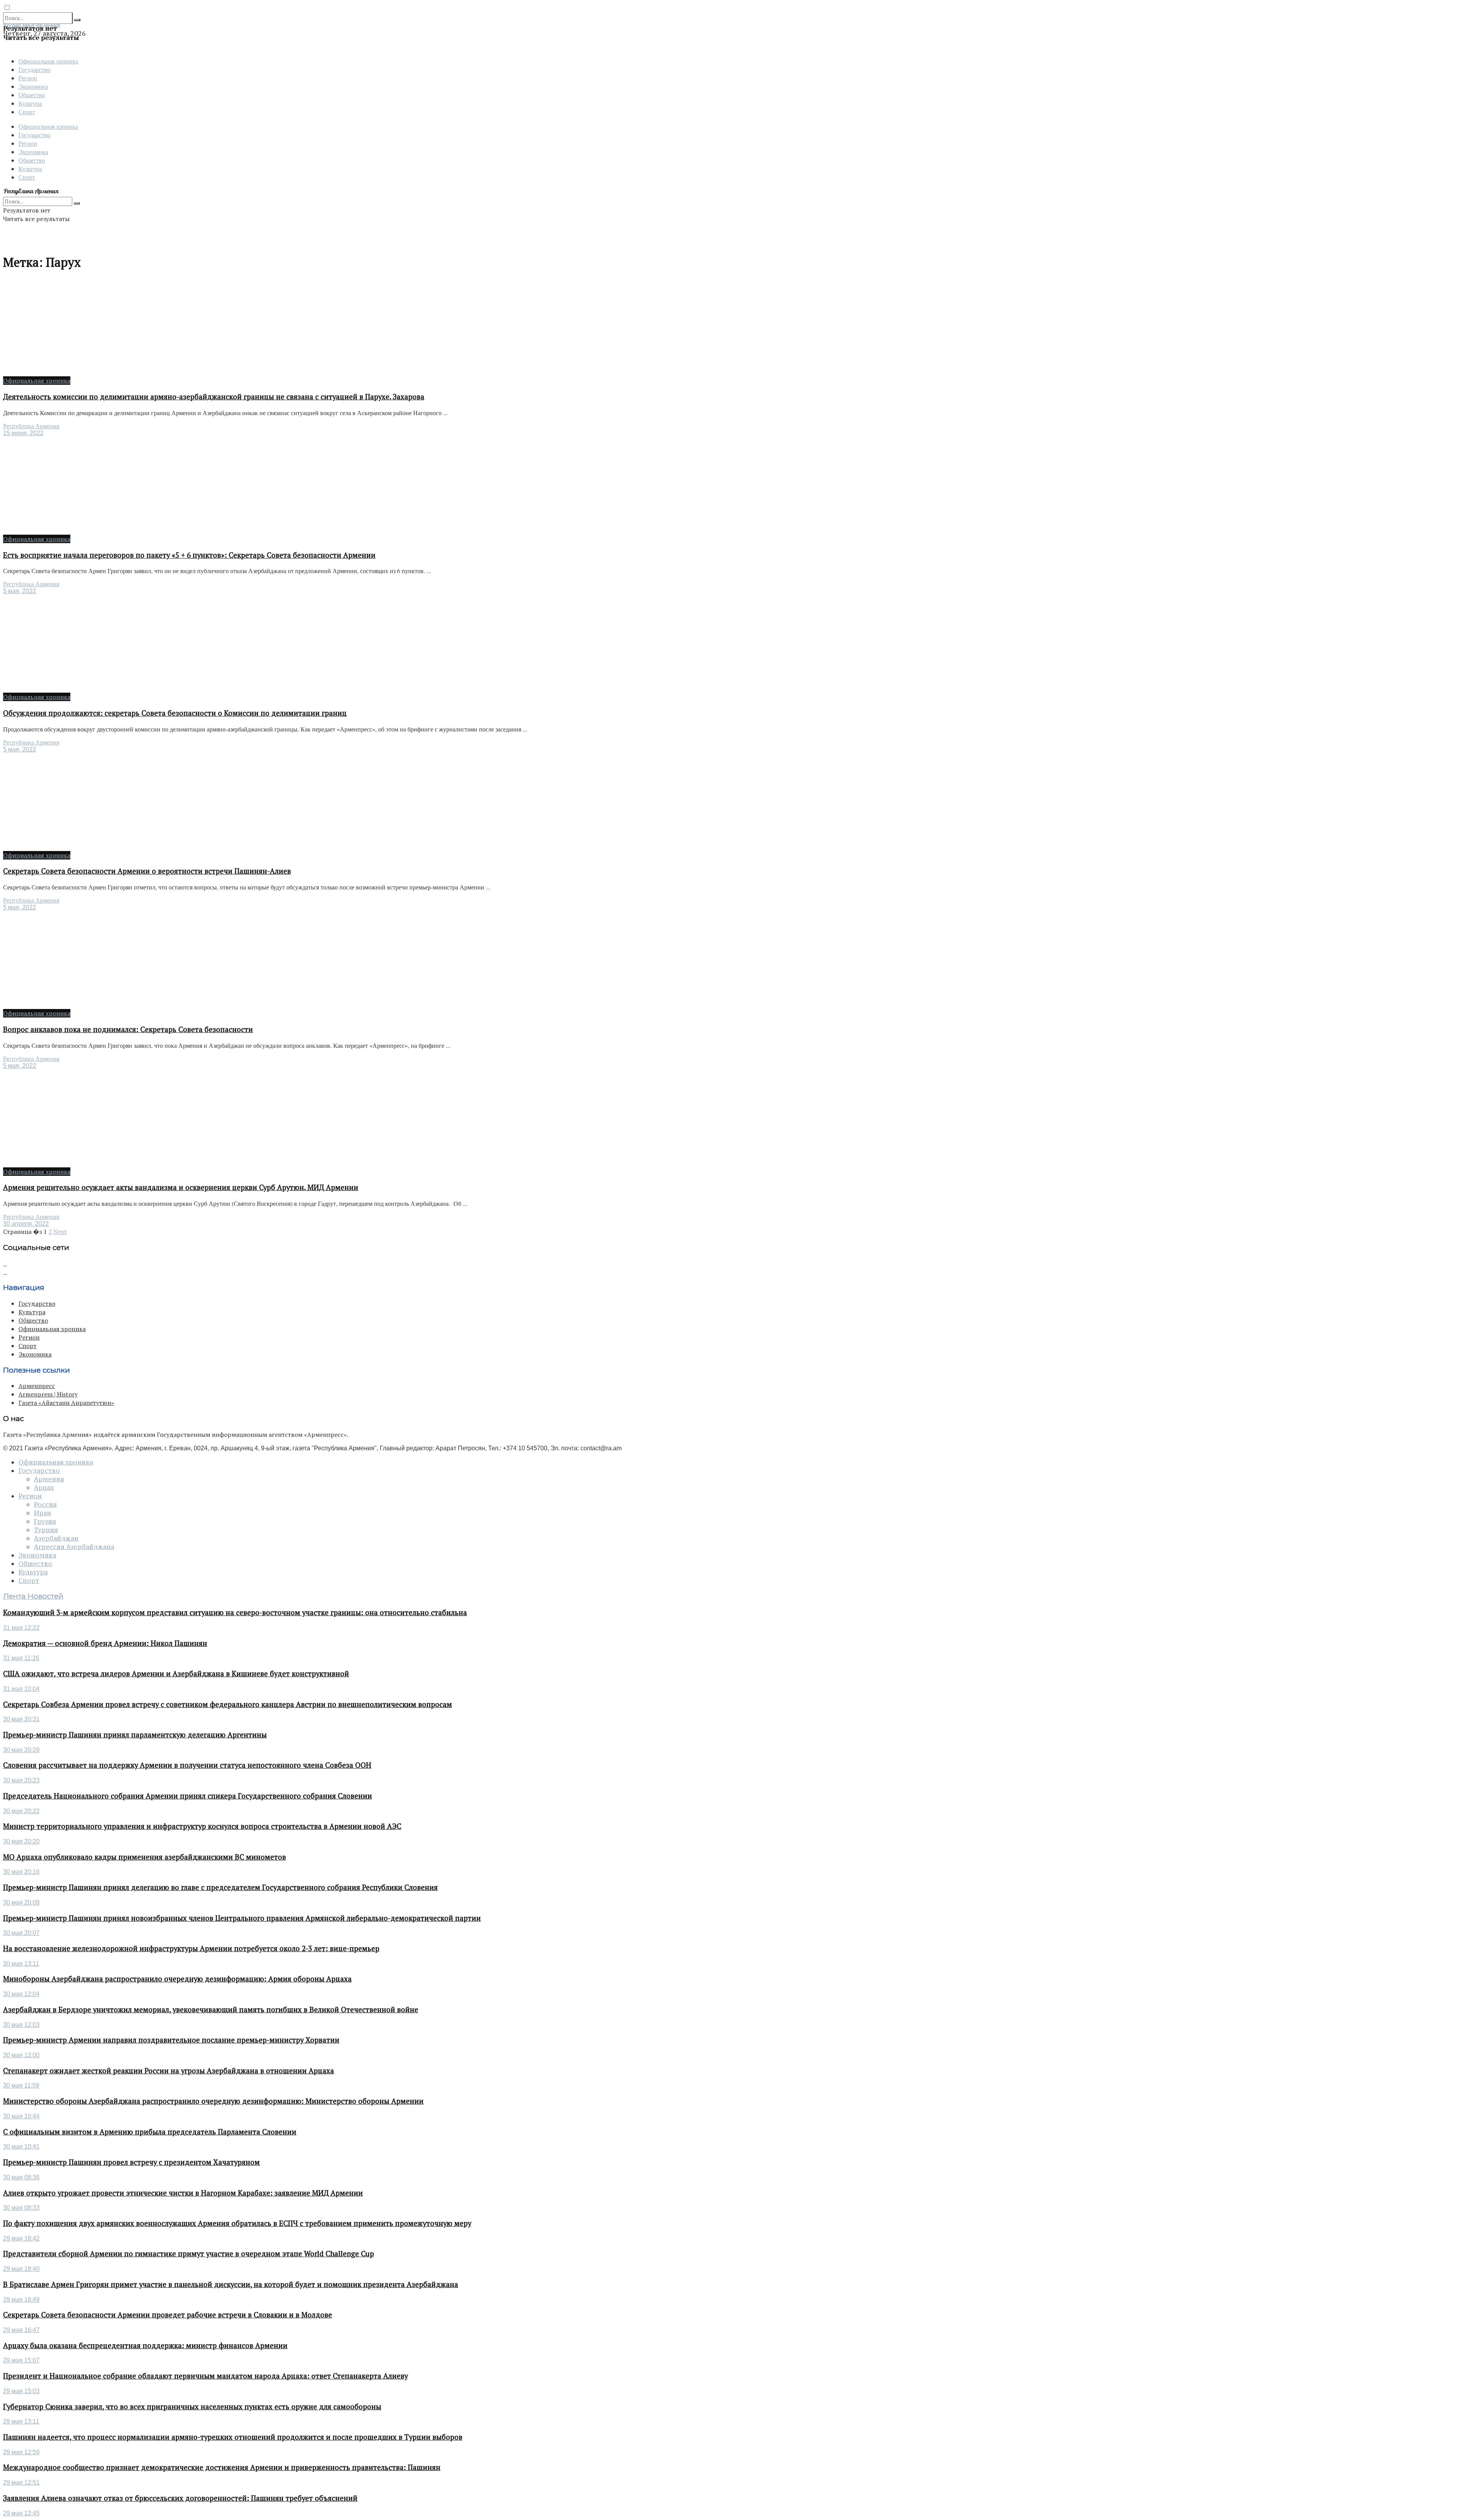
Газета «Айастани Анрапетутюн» (66, 1403)
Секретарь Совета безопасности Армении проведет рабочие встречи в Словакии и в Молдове (168, 2315)
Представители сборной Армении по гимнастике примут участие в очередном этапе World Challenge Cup (189, 2254)
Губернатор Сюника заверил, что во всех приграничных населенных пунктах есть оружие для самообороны (192, 2407)
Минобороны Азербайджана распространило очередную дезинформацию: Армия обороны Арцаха (177, 1979)
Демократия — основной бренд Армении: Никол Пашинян (105, 1643)
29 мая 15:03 (21, 2391)
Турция (46, 1530)
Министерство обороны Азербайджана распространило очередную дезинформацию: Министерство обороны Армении (213, 2101)
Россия (45, 1504)
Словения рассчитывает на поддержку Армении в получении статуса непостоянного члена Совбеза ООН (187, 1765)
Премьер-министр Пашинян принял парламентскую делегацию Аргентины (135, 1735)
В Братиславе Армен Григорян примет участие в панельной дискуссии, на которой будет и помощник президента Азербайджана (231, 2284)
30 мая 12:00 (21, 2055)
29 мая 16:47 (21, 2330)
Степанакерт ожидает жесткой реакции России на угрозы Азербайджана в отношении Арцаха (169, 2071)
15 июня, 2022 (23, 433)
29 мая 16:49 (21, 2300)
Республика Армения (31, 426)
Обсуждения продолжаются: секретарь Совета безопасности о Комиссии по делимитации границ (175, 713)
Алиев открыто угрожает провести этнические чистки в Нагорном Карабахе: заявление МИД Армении (183, 2193)
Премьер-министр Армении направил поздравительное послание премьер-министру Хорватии (171, 2040)
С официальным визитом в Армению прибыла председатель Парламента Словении (150, 2132)
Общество (32, 95)
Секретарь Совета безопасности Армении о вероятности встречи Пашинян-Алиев (147, 871)
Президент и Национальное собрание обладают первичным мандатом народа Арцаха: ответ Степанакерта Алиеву (205, 2376)
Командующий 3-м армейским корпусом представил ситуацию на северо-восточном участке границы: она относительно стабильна (235, 1612)
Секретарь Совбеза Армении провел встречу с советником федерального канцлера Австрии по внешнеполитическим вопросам (228, 1704)
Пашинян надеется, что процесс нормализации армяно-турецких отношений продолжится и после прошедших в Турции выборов (233, 2437)
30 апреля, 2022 (26, 1224)
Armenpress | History (48, 1394)
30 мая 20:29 (21, 1750)
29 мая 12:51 (21, 2483)
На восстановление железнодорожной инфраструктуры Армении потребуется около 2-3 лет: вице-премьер (191, 1948)
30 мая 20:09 (21, 1902)
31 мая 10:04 (21, 1689)
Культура (30, 103)
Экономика (33, 86)
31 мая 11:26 (21, 1658)
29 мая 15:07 (21, 2360)
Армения (49, 1479)
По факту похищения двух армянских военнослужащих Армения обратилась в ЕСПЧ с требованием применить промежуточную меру (237, 2223)
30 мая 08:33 (21, 2208)
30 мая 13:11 (21, 1964)
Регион (28, 78)
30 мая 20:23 (21, 1780)
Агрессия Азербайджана (74, 1547)
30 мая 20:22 (21, 1811)
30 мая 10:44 (21, 2116)
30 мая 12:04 (21, 1994)
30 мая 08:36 (21, 2177)
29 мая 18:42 (21, 2238)
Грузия (45, 1521)
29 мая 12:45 (21, 2513)
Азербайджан (56, 1538)
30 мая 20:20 (21, 1841)
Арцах (44, 1488)
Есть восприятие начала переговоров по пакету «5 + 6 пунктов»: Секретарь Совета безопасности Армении (189, 555)
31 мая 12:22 (21, 1628)
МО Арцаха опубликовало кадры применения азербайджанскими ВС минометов (145, 1857)
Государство (34, 69)
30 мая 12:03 (21, 2025)
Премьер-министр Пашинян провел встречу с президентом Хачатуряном (131, 2162)
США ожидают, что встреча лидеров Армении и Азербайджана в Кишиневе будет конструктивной (176, 1674)
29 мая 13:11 (21, 2421)
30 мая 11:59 (21, 2085)
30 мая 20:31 (21, 1719)
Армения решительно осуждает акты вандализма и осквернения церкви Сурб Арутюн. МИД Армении (181, 1187)
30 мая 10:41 (21, 2147)
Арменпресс (37, 1386)
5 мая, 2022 (20, 591)
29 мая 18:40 (21, 2269)
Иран (42, 1513)
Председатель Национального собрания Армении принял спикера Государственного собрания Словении (188, 1796)
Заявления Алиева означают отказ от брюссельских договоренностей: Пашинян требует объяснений (180, 2498)
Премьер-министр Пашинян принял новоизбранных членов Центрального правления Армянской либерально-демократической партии (242, 1918)
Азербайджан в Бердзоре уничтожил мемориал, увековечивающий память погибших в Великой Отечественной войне (211, 2010)
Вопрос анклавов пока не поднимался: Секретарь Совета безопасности (128, 1029)
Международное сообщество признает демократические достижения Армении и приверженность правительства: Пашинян (222, 2467)
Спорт (27, 112)
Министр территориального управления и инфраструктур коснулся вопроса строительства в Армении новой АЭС (202, 1826)
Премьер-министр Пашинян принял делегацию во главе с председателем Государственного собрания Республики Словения (220, 1887)
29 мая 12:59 (21, 2452)
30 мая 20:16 (21, 1872)
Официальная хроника (48, 61)
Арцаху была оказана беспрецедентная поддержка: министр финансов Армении (145, 2345)
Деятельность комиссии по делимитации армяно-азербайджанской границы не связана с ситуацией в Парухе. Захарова (214, 397)
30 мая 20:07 (21, 1933)
